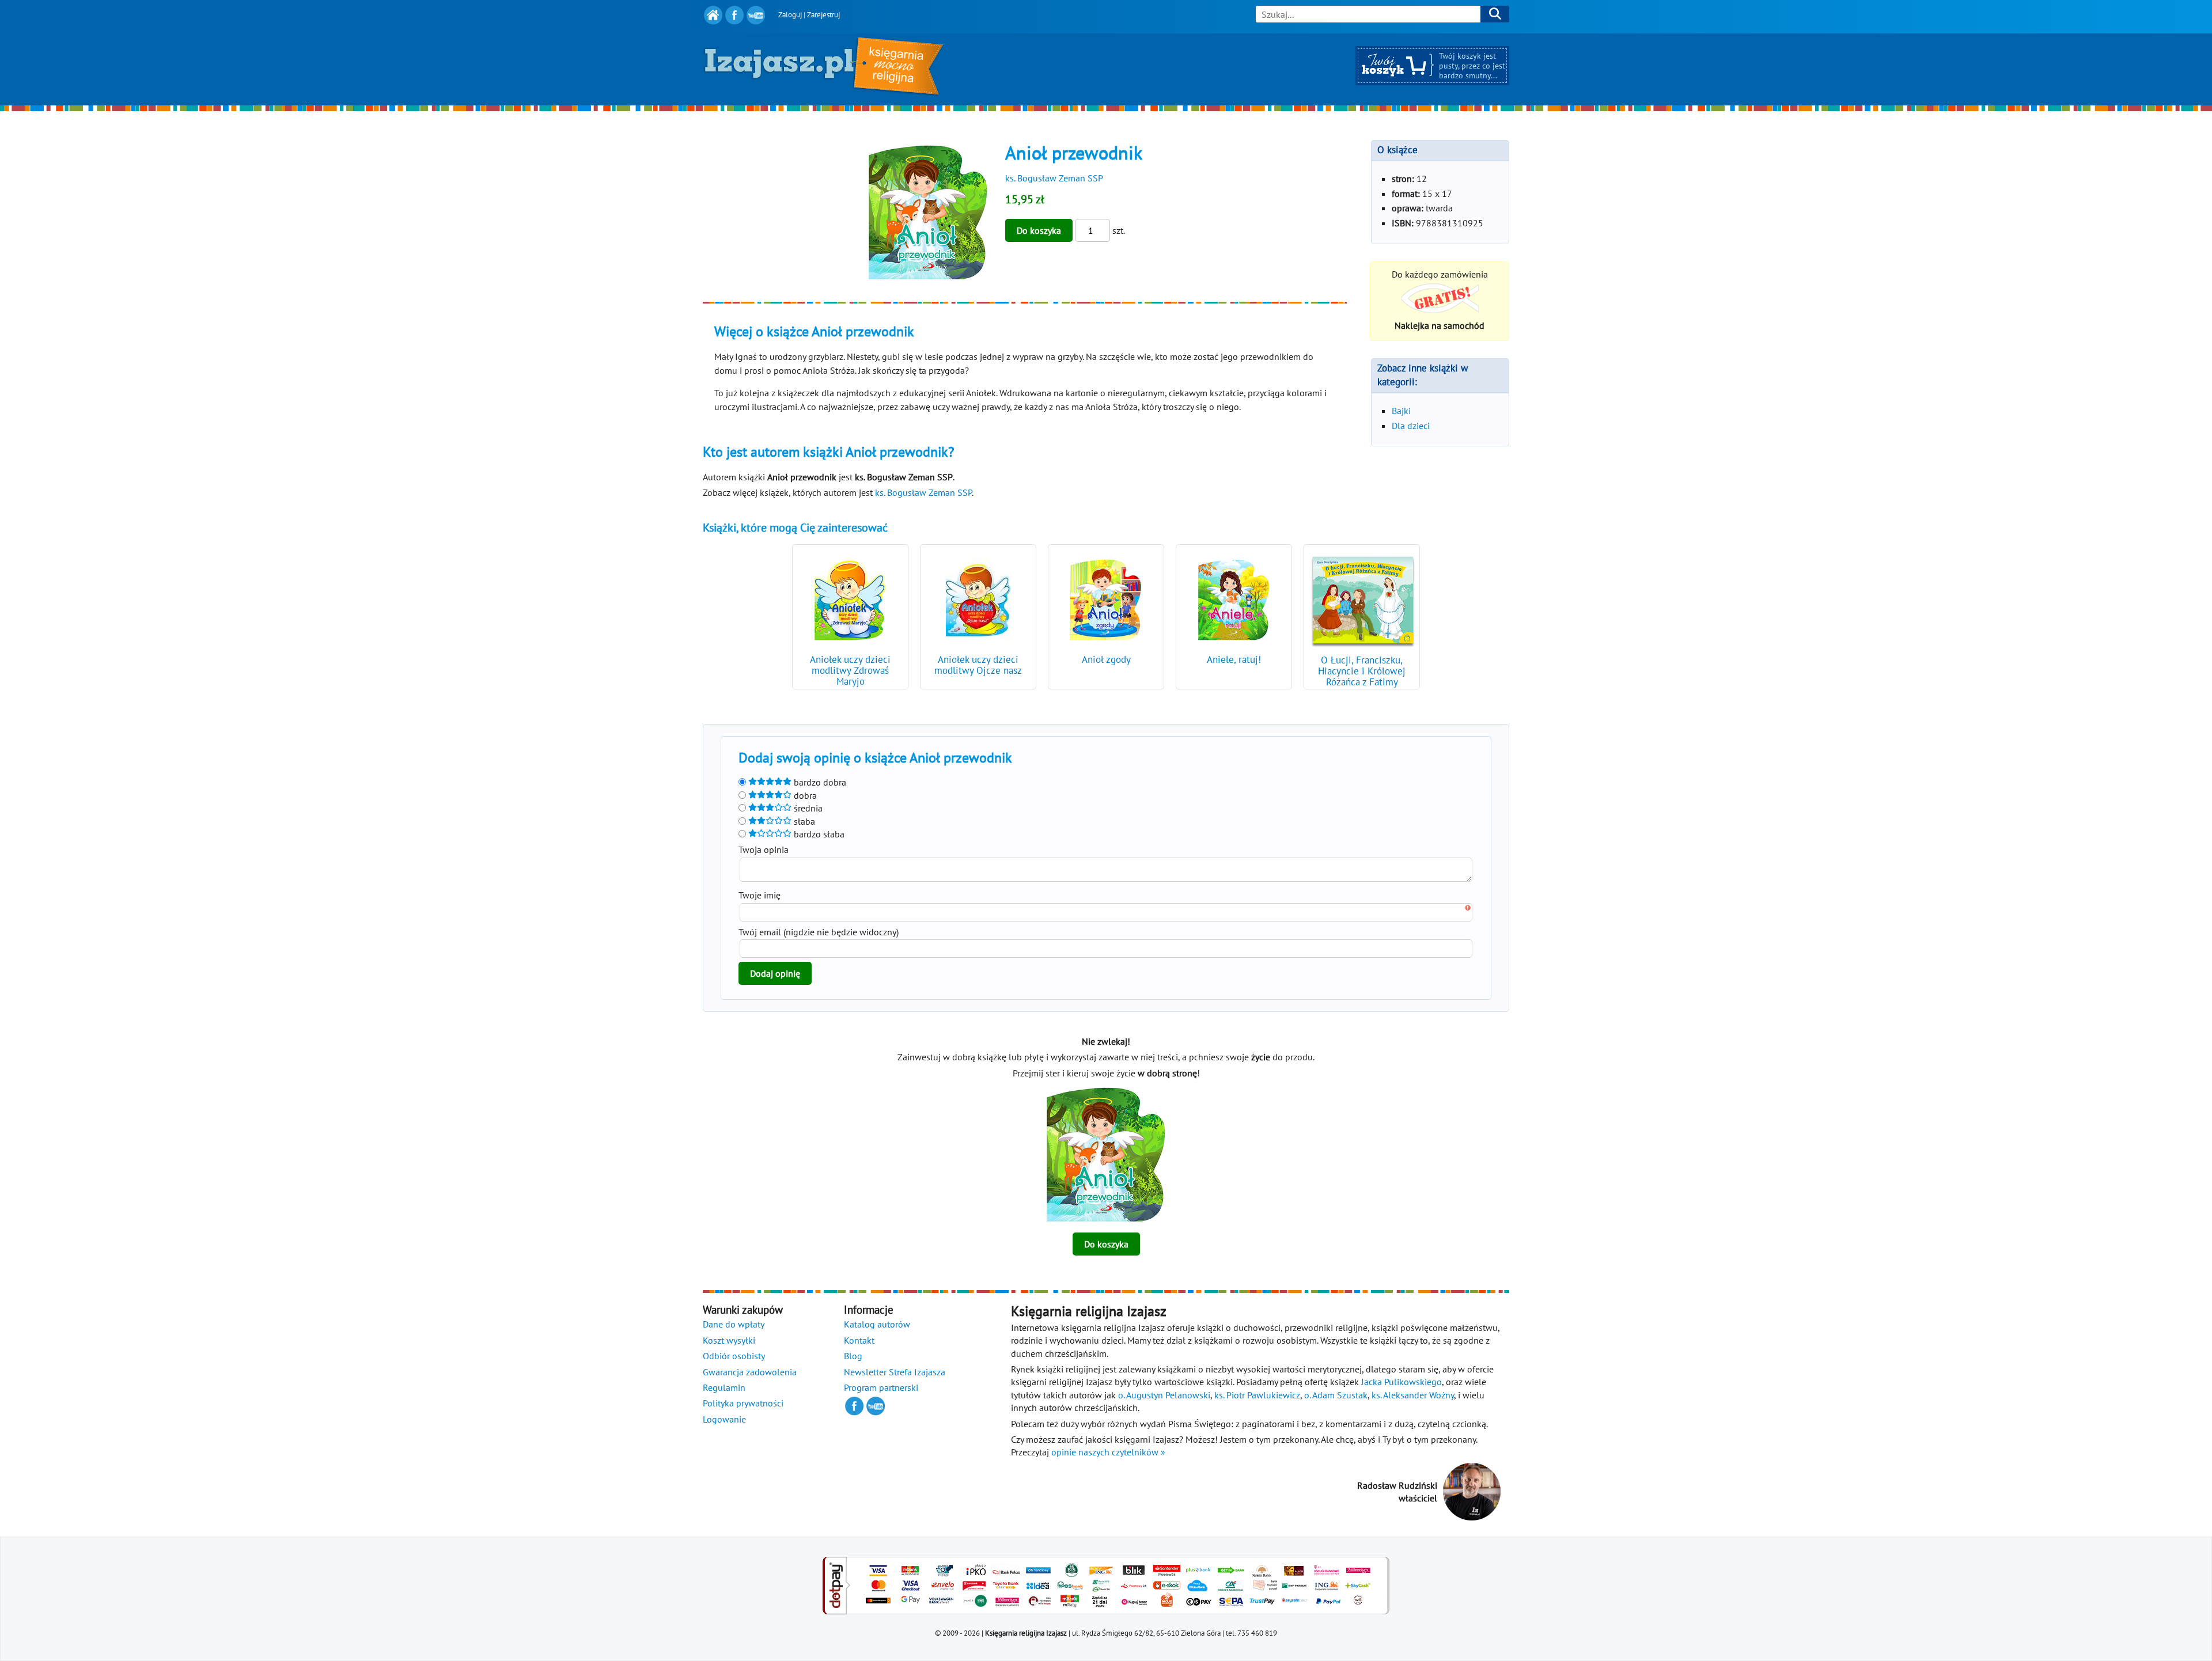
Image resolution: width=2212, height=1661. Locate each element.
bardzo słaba (818, 834)
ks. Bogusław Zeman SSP (1054, 178)
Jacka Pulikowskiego (1402, 1382)
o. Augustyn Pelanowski (1164, 1395)
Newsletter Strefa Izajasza (895, 1372)
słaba (803, 821)
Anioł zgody (1106, 659)
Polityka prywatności (743, 1403)
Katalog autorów (877, 1324)
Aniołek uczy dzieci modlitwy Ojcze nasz (978, 665)
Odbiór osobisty (734, 1356)
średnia (807, 808)
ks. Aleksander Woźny (1413, 1395)
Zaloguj (790, 15)
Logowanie (724, 1419)
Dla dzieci (1411, 426)
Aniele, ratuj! (1234, 659)
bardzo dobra (819, 782)
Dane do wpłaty (734, 1324)
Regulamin (724, 1387)
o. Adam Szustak (1336, 1395)
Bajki (1401, 411)
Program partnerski (881, 1387)
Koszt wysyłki (729, 1340)
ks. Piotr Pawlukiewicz (1257, 1395)
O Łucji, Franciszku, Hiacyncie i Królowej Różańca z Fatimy (1362, 671)
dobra (804, 795)
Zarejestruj (823, 15)
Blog (853, 1356)
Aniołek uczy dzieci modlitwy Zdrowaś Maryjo (850, 670)
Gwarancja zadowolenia (750, 1372)
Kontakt (859, 1340)
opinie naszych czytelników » (1108, 1452)
